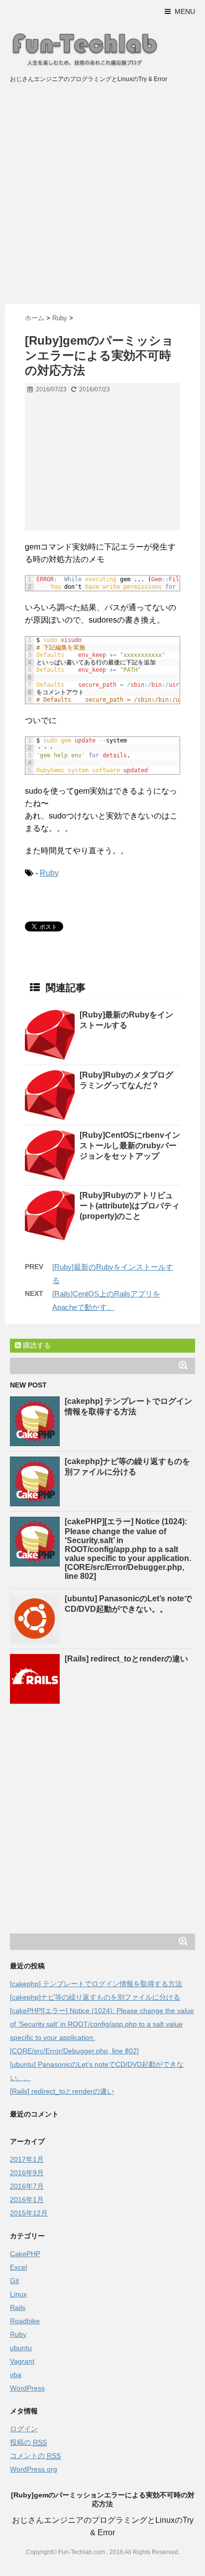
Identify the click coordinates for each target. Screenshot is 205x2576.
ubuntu (21, 2348)
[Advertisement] (102, 196)
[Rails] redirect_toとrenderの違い (126, 1659)
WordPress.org (34, 2469)
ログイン (24, 2429)
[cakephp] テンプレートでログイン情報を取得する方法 (96, 1984)
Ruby (49, 873)
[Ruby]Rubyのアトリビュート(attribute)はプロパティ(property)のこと (130, 1206)
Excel (18, 2267)
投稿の (28, 2442)
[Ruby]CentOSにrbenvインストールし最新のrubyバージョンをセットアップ (130, 1146)
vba (16, 2375)
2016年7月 (27, 2186)
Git (14, 2281)
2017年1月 (27, 2159)
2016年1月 (27, 2200)
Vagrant (22, 2361)
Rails (18, 2307)
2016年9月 (27, 2173)
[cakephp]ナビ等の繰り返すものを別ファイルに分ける (95, 1997)
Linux (18, 2294)
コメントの (35, 2456)
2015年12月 (29, 2213)
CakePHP (25, 2254)
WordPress (27, 2388)
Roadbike (25, 2321)
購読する (36, 1345)
